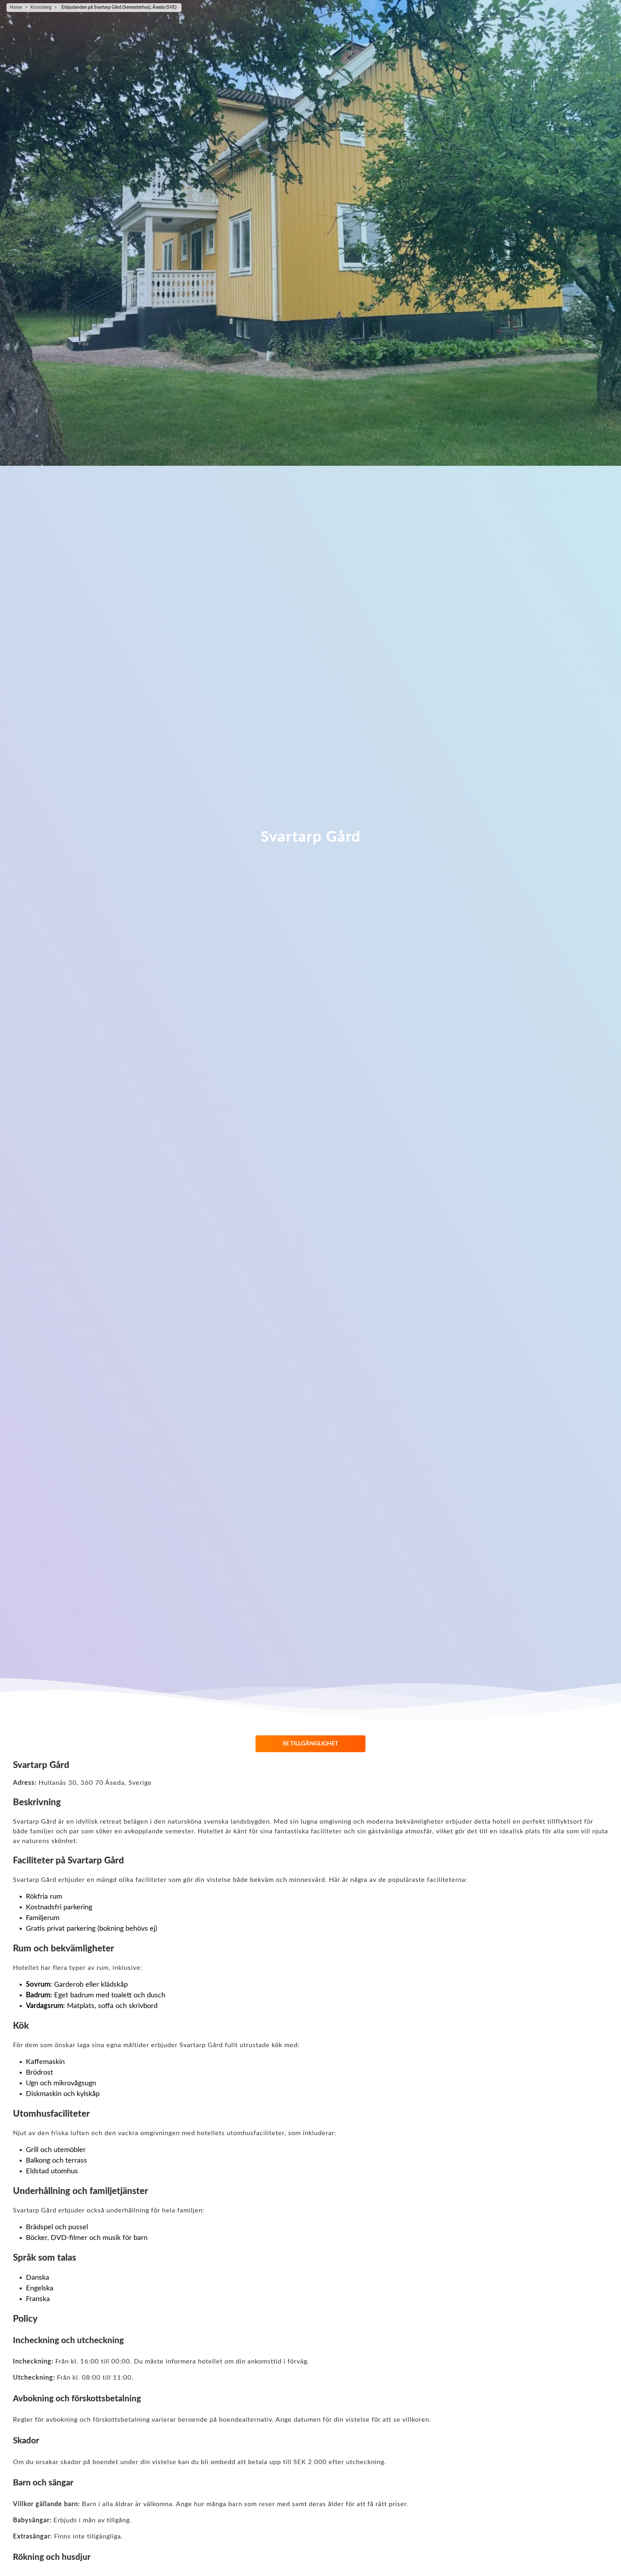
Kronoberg (41, 7)
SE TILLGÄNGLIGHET (310, 1744)
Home (16, 7)
